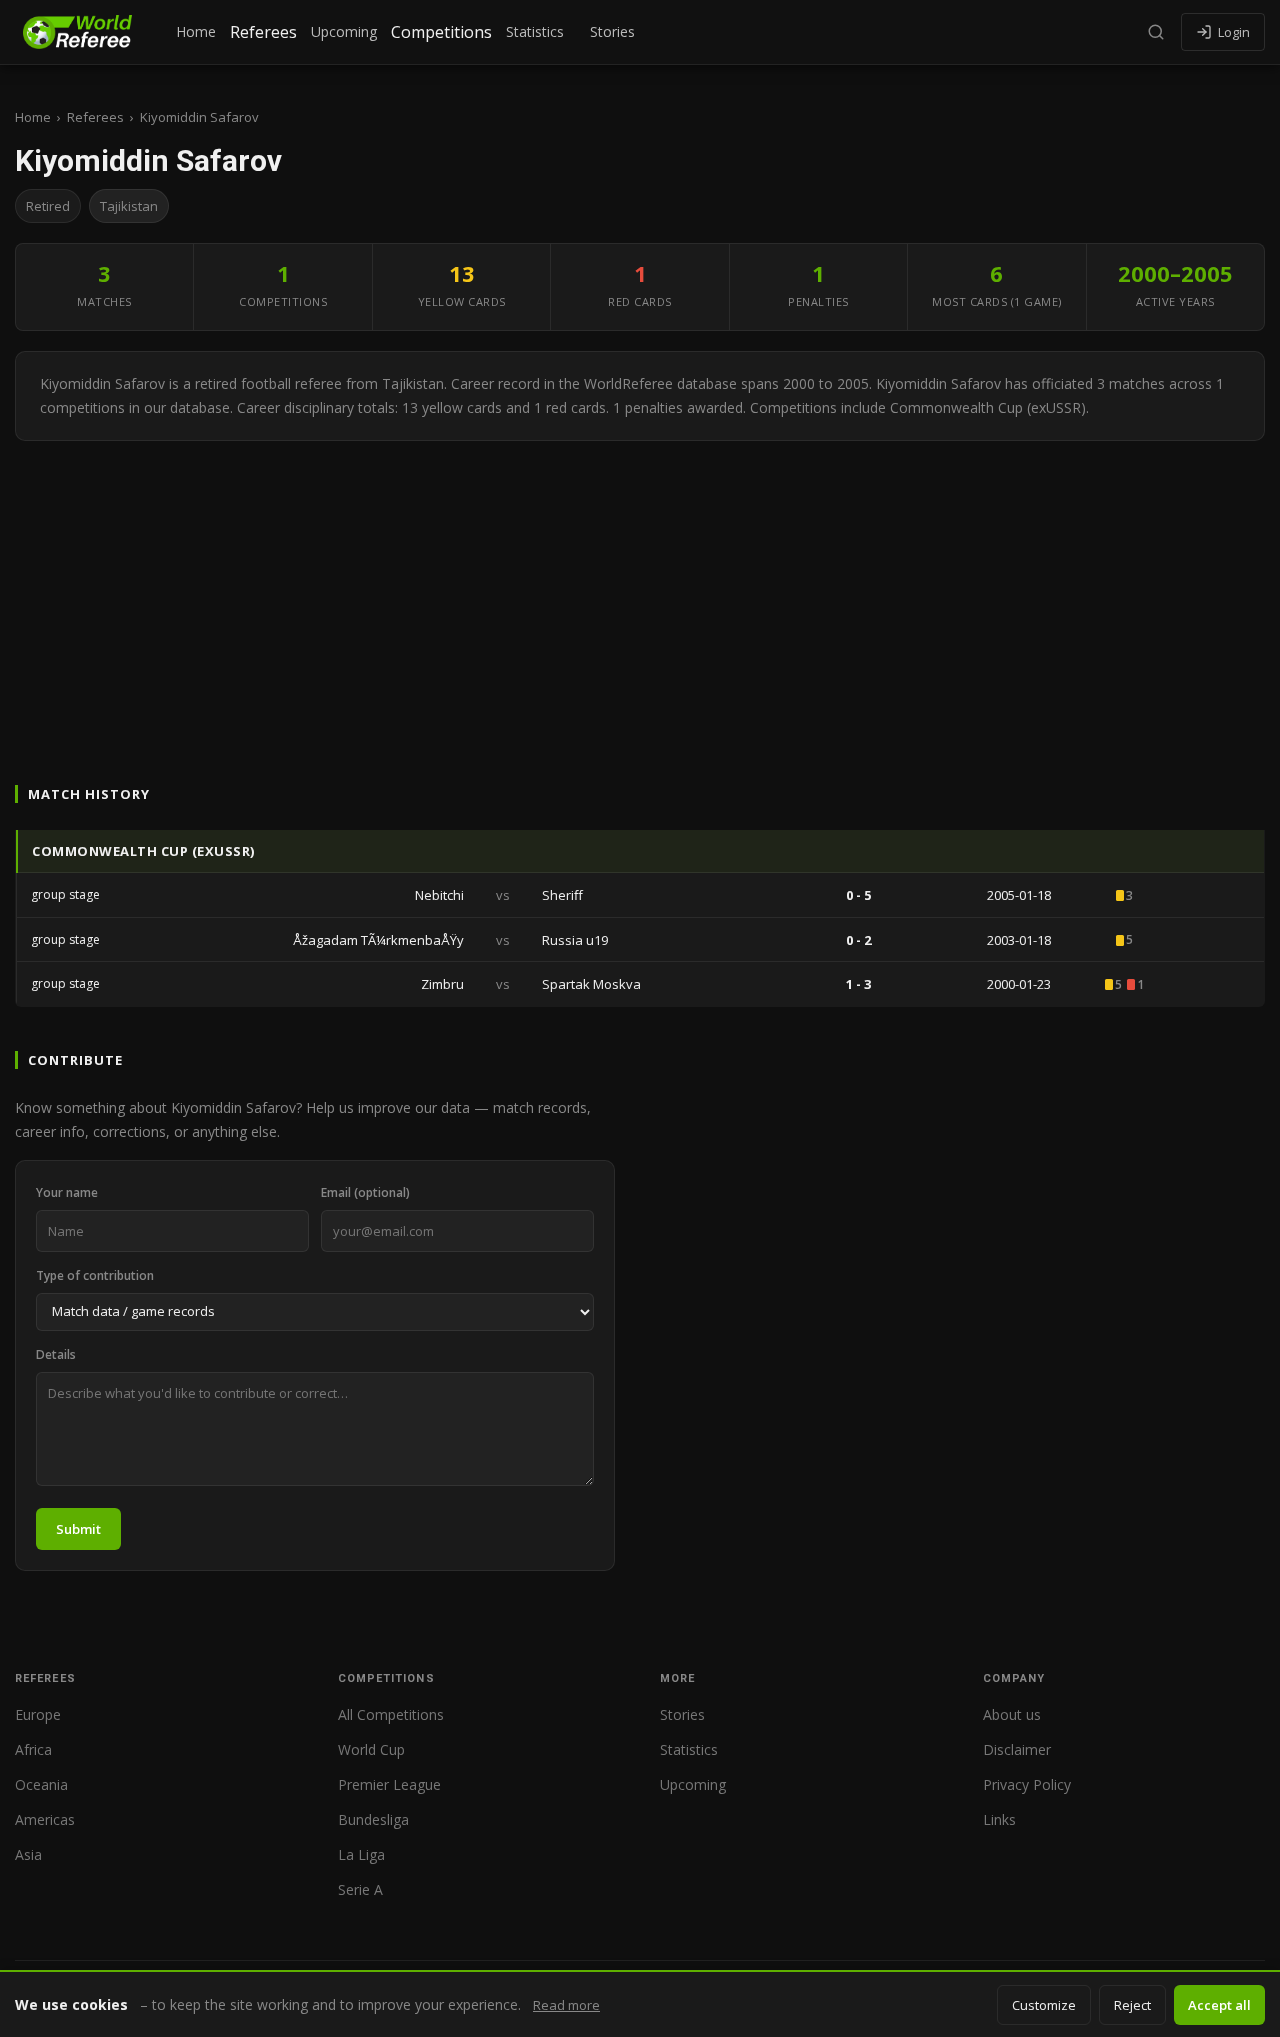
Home (196, 31)
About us (1012, 1714)
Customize (1044, 2005)
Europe (38, 1714)
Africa (33, 1749)
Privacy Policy (1027, 1784)
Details (56, 1354)
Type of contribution (95, 1275)
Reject (1132, 2005)
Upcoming (344, 31)
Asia (28, 1854)
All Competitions (391, 1714)
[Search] (1156, 32)
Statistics (535, 31)
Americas (45, 1819)
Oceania (41, 1784)
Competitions (441, 32)
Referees (263, 32)
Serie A (360, 1889)
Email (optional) (365, 1192)
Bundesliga (373, 1819)
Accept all (1219, 2005)
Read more (566, 2005)
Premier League (389, 1784)
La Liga (361, 1854)
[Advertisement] (640, 591)
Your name (67, 1192)
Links (999, 1819)
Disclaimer (1017, 1749)
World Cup (371, 1749)
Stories (612, 31)
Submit (78, 1529)
